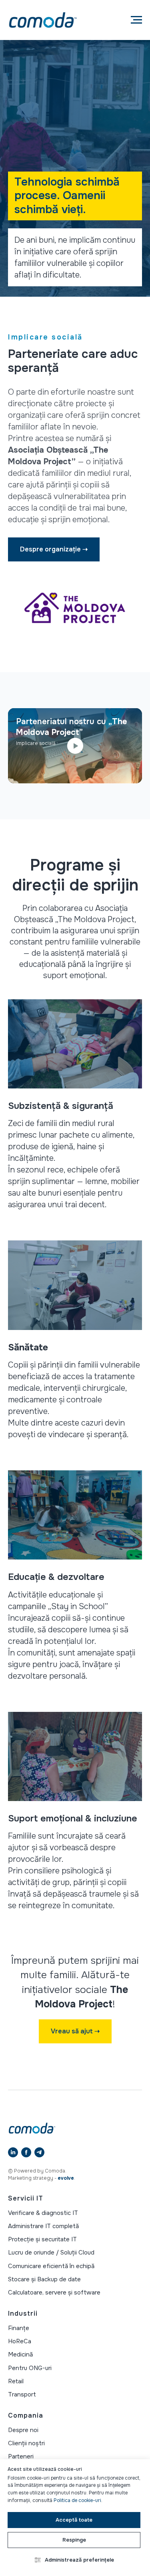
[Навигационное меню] (136, 20)
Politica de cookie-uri (77, 2500)
